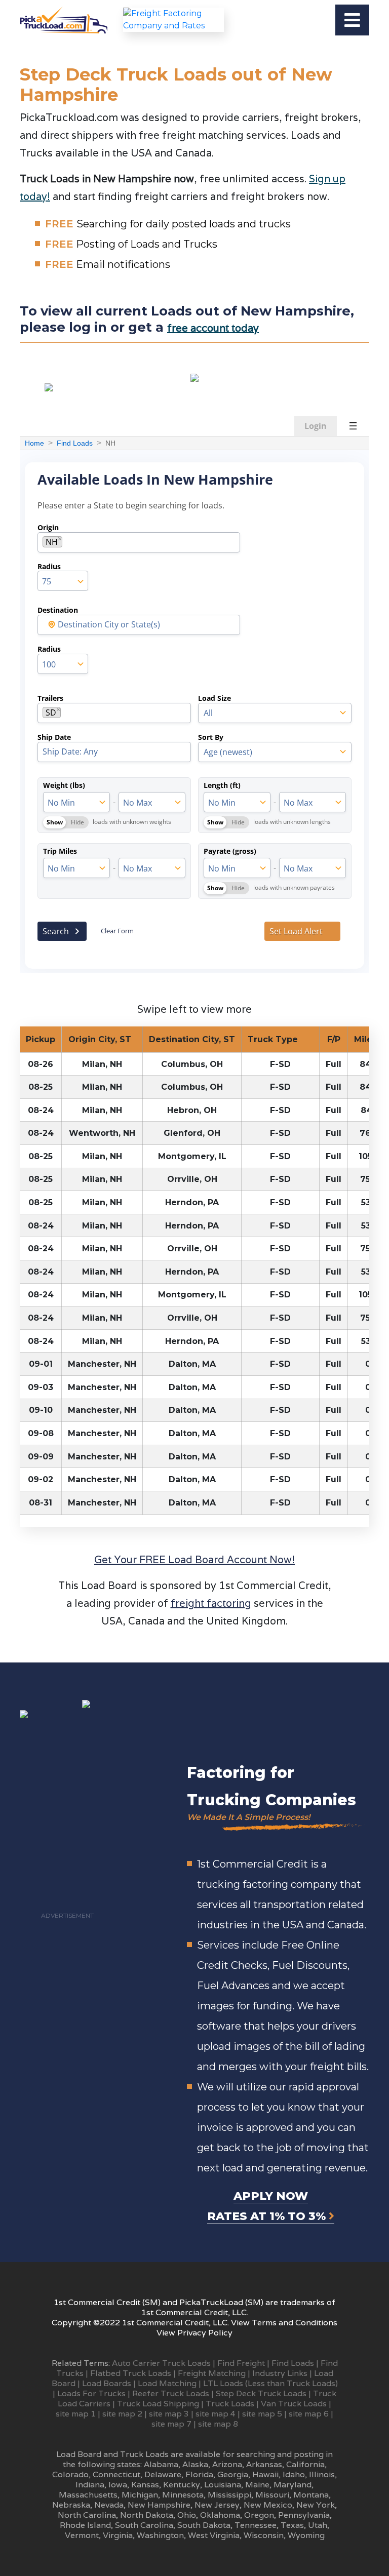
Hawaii (265, 2474)
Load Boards (107, 2383)
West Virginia (214, 2535)
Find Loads (293, 2363)
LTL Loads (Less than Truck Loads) (270, 2383)
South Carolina (144, 2525)
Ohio (187, 2515)
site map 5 (262, 2414)
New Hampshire (159, 2505)
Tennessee (256, 2525)
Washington (160, 2535)
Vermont (82, 2535)
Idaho (294, 2474)
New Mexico (268, 2505)
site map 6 (309, 2414)
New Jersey (217, 2505)
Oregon (259, 2515)
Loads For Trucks (91, 2393)
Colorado (70, 2474)
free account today (213, 328)
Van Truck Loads (294, 2404)
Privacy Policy (205, 2333)
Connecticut (116, 2474)
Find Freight (241, 2363)
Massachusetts (88, 2495)
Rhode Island (85, 2525)
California (305, 2464)
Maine (257, 2485)
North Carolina (87, 2515)
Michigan (140, 2495)
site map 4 (216, 2414)
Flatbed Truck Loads (131, 2373)
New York (316, 2505)
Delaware (163, 2474)
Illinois (322, 2474)
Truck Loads (230, 2404)
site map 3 (169, 2414)
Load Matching (167, 2383)
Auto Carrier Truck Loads (161, 2363)
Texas (292, 2525)
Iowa (118, 2485)
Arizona (227, 2464)
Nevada (109, 2505)
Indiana (90, 2485)
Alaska (195, 2464)
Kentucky (182, 2485)
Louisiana (223, 2485)
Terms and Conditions (295, 2323)
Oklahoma (220, 2515)
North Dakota (147, 2515)
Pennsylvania (304, 2515)
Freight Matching (212, 2373)
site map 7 (171, 2424)
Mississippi (229, 2495)
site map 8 (218, 2424)
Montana (311, 2495)
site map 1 (76, 2414)
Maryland (293, 2485)
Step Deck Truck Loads (261, 2393)
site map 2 (122, 2414)
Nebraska (71, 2505)
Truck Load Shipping (158, 2404)
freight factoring (211, 1603)
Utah (318, 2525)
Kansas (145, 2485)
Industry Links (280, 2373)
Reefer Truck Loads (171, 2393)
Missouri (272, 2495)
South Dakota (204, 2525)
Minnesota (183, 2495)
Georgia (233, 2474)
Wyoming (306, 2535)
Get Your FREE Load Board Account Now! (194, 1560)
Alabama (161, 2464)
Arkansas (264, 2464)
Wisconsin (264, 2535)
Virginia (118, 2535)
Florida (199, 2474)
